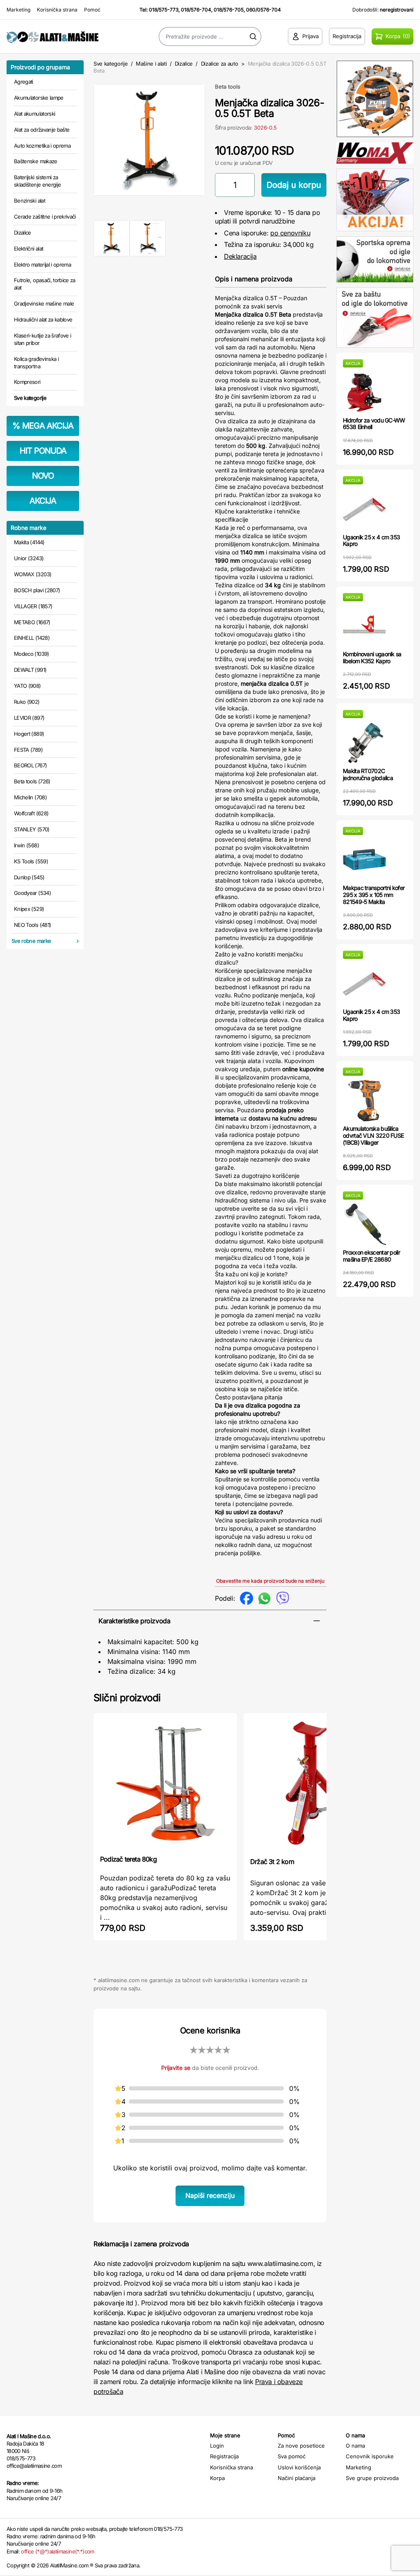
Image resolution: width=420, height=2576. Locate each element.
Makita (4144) (29, 542)
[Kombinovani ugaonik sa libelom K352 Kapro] (364, 626)
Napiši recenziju (210, 2195)
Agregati (24, 82)
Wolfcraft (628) (31, 813)
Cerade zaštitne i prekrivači (45, 217)
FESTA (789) (28, 750)
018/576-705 (229, 10)
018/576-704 (196, 10)
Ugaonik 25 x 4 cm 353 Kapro (371, 541)
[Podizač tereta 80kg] (165, 1783)
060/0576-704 (264, 10)
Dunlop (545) (29, 877)
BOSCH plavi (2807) (37, 590)
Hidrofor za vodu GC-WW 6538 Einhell (374, 424)
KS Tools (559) (31, 861)
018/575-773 (164, 10)
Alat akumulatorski (34, 114)
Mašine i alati (151, 64)
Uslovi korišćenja (299, 2467)
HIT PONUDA (43, 451)
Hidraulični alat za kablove (43, 319)
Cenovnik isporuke (370, 2456)
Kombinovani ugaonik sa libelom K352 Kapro (372, 657)
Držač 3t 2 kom (272, 1862)
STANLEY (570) (32, 829)
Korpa (217, 2478)
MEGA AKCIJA (43, 426)
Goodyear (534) (32, 893)
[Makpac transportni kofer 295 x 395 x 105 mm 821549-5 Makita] (364, 860)
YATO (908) (27, 686)
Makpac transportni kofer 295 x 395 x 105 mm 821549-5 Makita (374, 895)
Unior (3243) (29, 558)
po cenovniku (290, 233)
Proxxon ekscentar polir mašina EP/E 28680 (371, 1256)
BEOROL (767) (30, 765)
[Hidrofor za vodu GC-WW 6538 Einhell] (364, 392)
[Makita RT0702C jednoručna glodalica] (364, 743)
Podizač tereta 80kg (128, 1859)
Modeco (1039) (32, 654)
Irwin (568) (26, 845)
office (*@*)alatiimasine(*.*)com (57, 2551)
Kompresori (27, 382)
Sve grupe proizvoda (372, 2478)
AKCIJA (43, 501)
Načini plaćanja (297, 2478)
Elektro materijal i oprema (42, 265)
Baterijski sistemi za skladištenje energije (37, 181)
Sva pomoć (292, 2456)
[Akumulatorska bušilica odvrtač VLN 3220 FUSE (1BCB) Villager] (364, 1101)
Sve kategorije (30, 398)
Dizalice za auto (220, 64)
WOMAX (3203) (33, 574)
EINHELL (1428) (32, 638)
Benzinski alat (30, 201)
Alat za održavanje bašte (42, 130)
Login (217, 2446)
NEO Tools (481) (32, 925)
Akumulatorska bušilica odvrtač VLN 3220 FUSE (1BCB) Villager (373, 1135)
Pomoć (92, 10)
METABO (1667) (32, 622)
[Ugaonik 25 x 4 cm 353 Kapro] (364, 509)
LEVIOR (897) (29, 718)
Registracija (224, 2456)
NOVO (43, 476)
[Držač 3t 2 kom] (315, 1784)
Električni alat (29, 249)
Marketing (18, 10)
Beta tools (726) (32, 781)
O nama (355, 2446)
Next (219, 138)
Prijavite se (176, 2068)
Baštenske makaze (36, 161)
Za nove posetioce (301, 2446)
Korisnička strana (57, 10)
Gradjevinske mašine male (44, 303)
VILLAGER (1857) (33, 606)
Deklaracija (240, 256)
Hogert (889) (29, 734)
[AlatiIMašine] (52, 37)
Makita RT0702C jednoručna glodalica (368, 774)
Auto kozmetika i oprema (42, 146)
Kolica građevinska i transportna (36, 363)
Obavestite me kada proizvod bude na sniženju (270, 1581)
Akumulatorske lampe (39, 98)
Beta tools (228, 87)
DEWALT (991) (30, 670)
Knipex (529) (29, 909)
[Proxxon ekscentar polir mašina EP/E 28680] (364, 1224)
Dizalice (23, 233)
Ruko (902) (27, 702)
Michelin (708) (30, 797)
